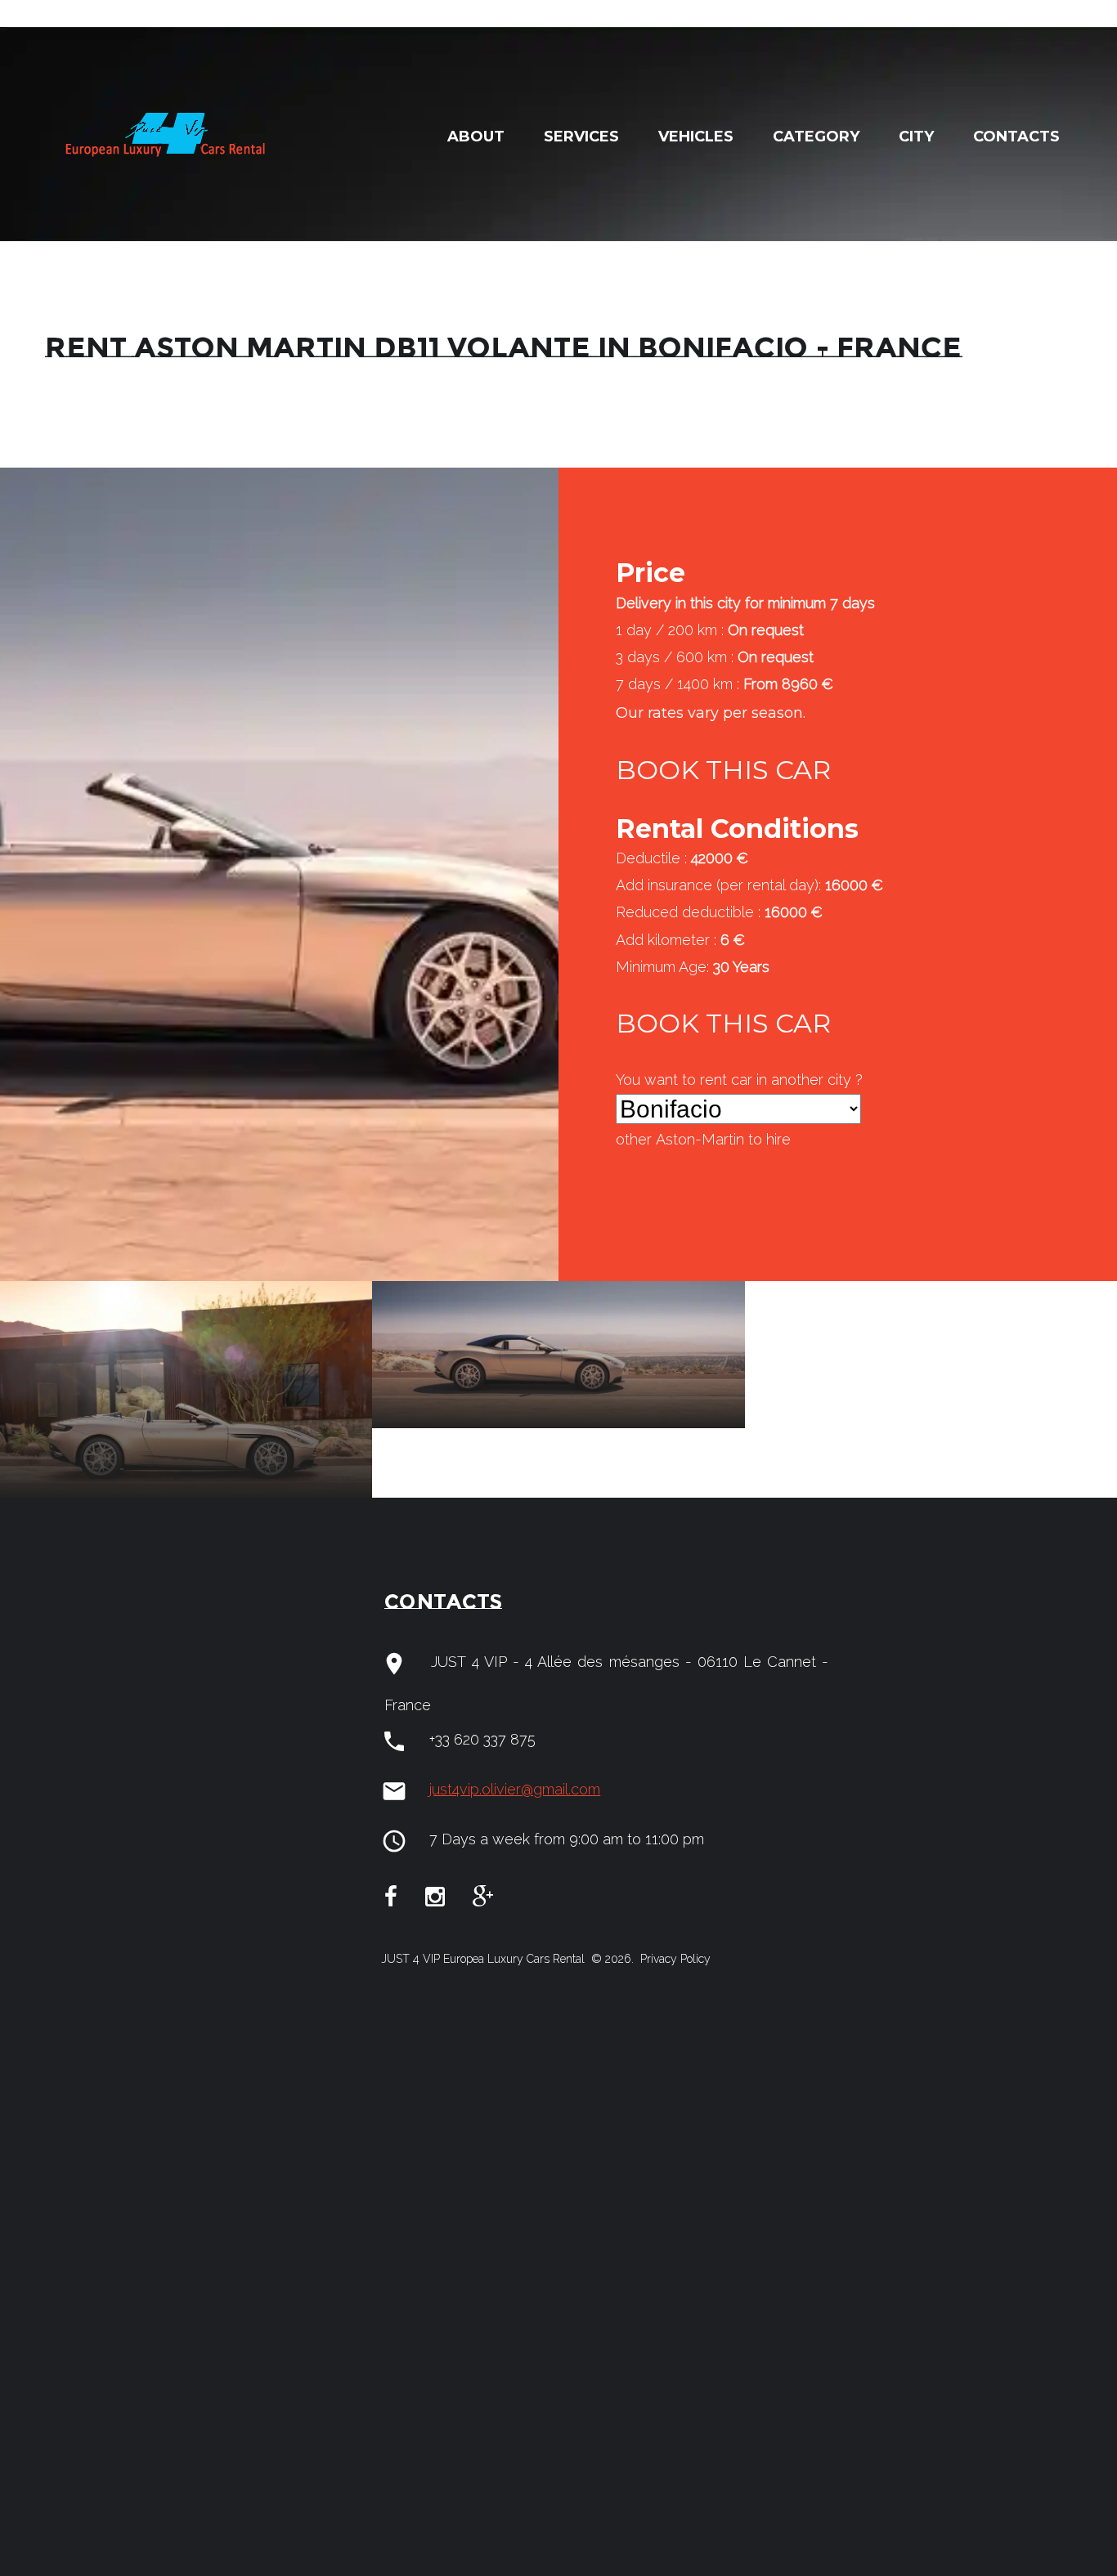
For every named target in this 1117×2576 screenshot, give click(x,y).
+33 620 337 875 (482, 1739)
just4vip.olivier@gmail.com (515, 1789)
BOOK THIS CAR (723, 770)
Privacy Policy (674, 1959)
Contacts (1016, 137)
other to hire (703, 1139)
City (916, 137)
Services (581, 137)
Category (816, 137)
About (476, 137)
